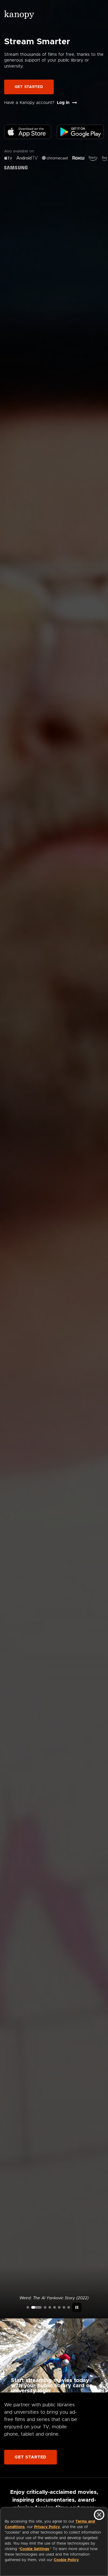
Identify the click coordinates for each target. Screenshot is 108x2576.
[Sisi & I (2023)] (69, 2307)
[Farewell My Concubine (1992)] (64, 2307)
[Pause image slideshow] (77, 2307)
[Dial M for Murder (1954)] (59, 2307)
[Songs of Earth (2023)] (45, 2307)
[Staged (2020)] (55, 2307)
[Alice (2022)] (50, 2307)
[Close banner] (99, 2515)
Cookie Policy (66, 2560)
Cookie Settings (34, 2549)
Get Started (29, 87)
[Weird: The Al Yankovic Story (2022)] (36, 2307)
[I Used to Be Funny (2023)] (28, 2307)
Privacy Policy (47, 2527)
